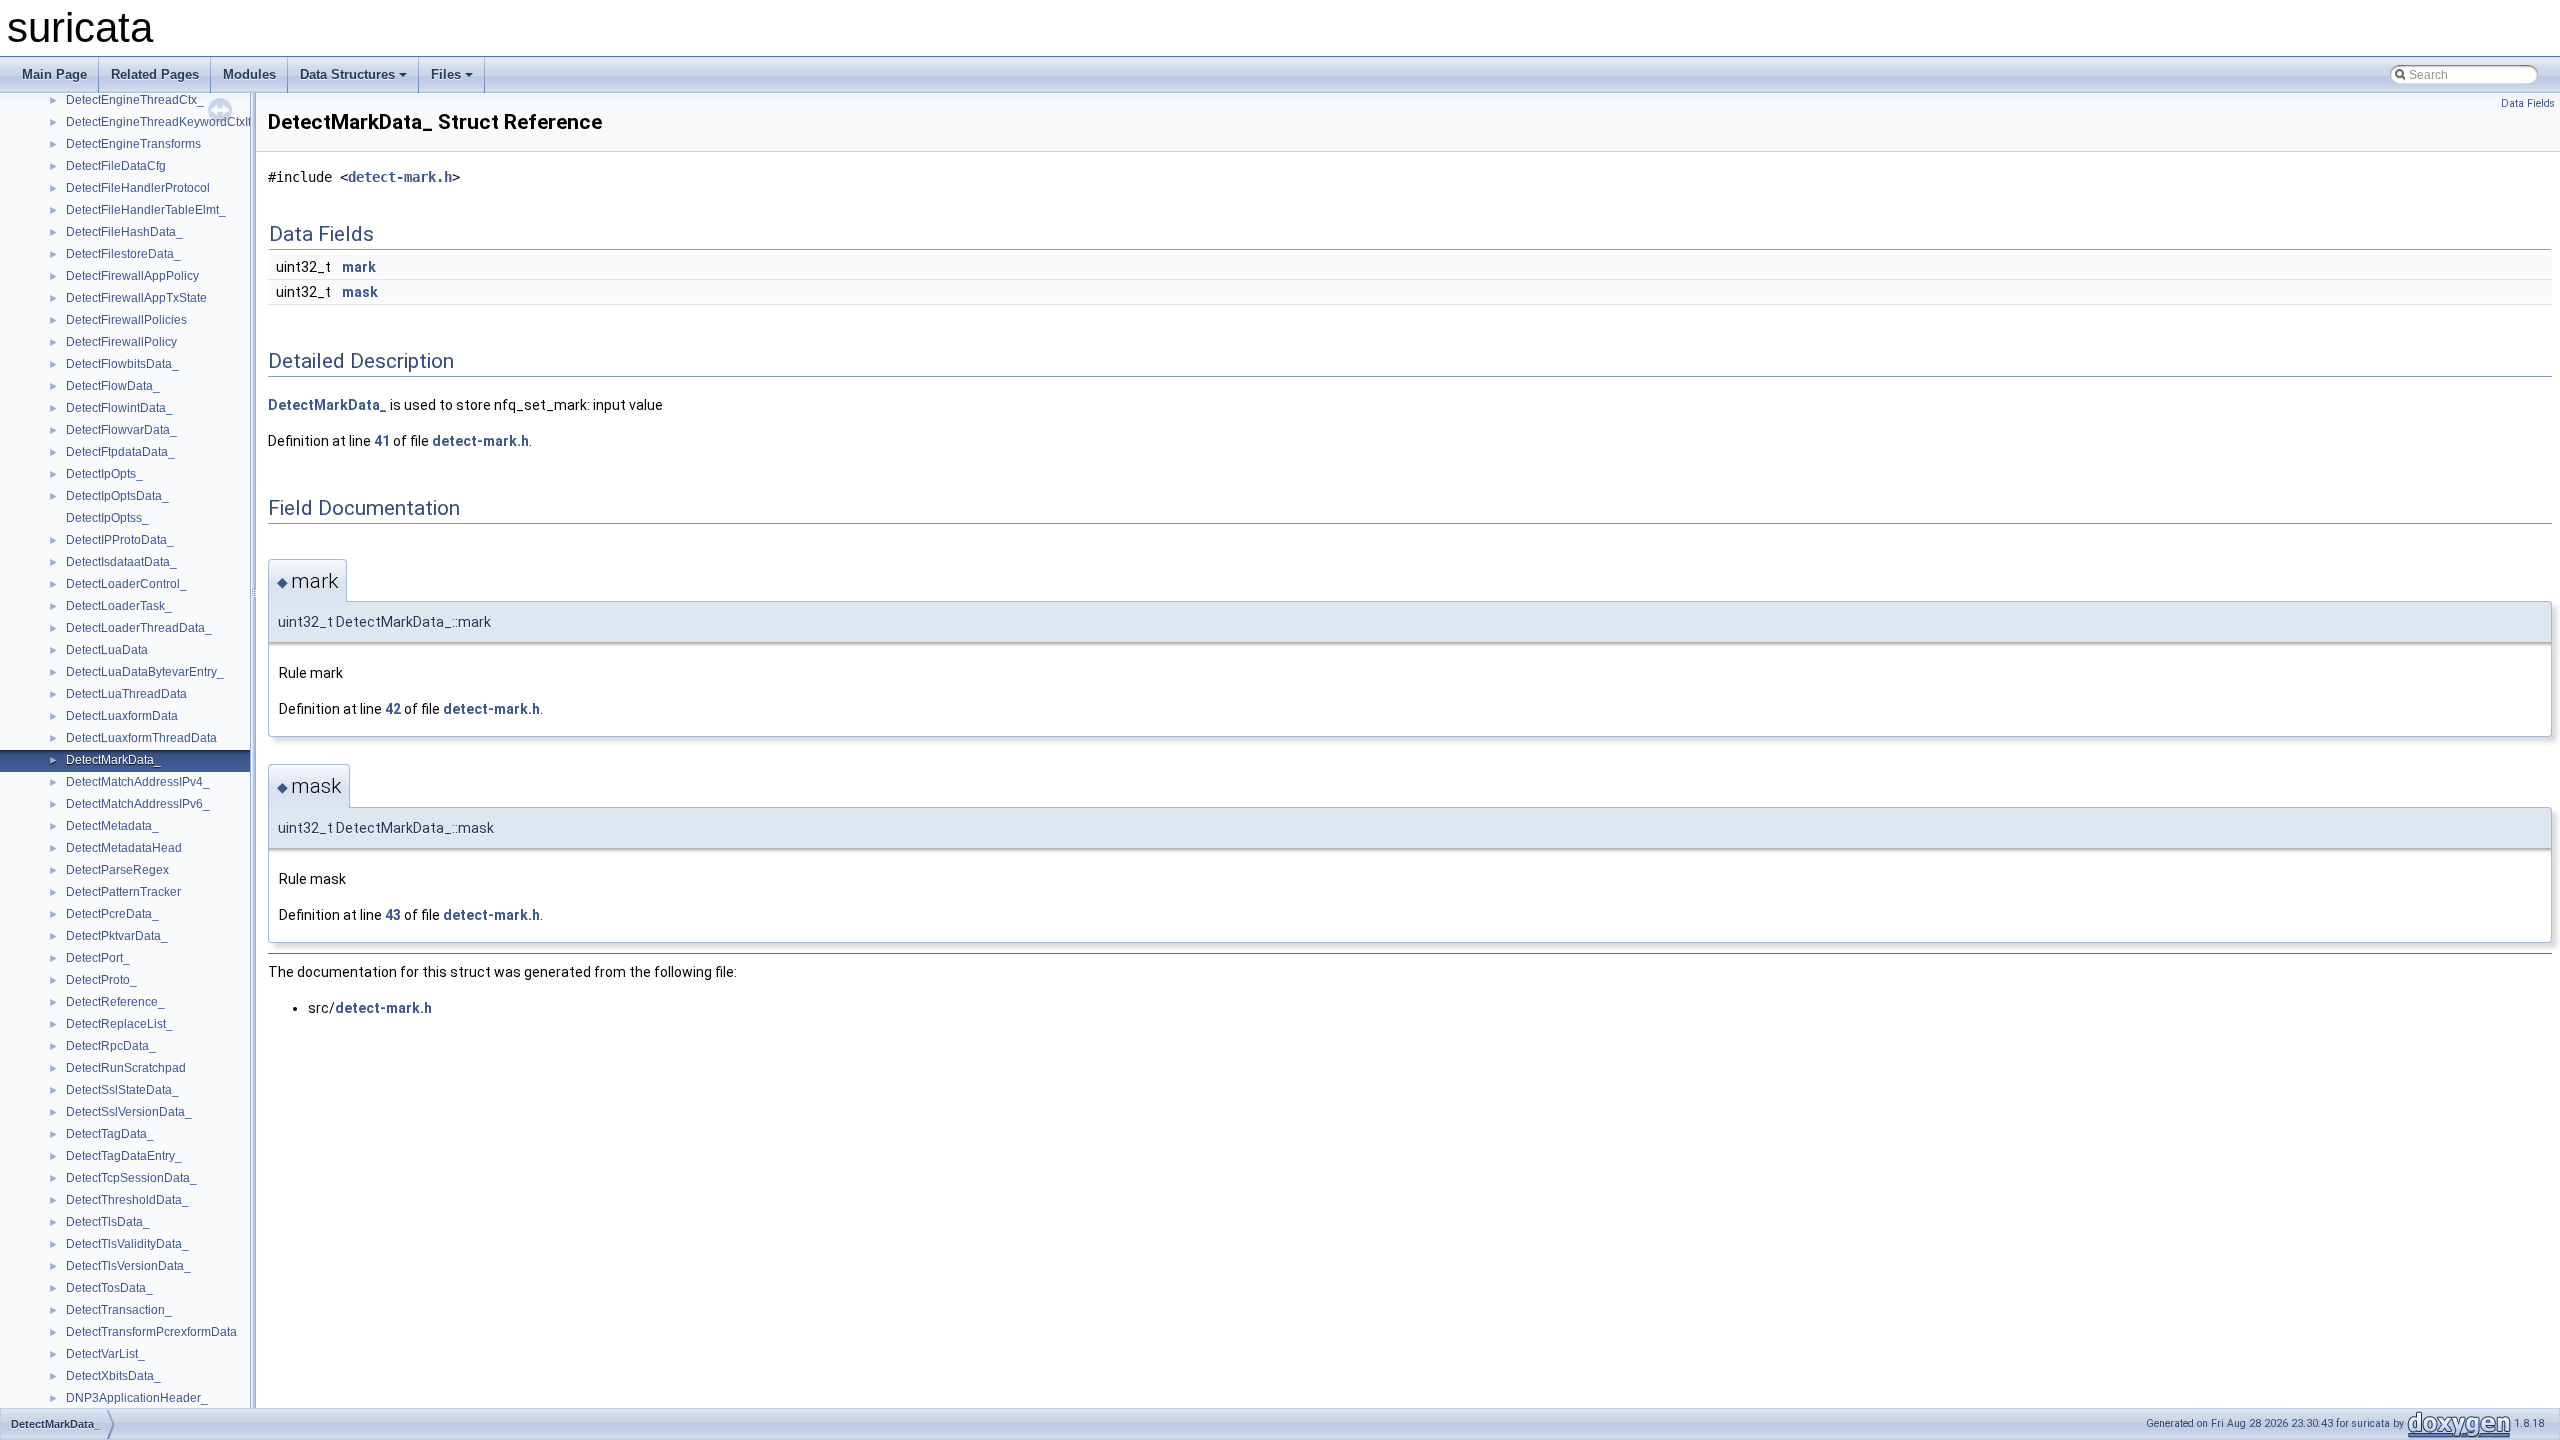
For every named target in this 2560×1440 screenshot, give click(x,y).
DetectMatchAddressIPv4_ (138, 782)
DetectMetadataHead (124, 848)
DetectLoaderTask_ (119, 606)
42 (393, 709)
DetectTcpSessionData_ (131, 1178)
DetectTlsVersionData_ (128, 1266)
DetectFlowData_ (113, 386)
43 (393, 915)
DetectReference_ (115, 1002)
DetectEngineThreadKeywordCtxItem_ (170, 122)
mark (359, 267)
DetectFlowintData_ (119, 408)
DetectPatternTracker (123, 892)
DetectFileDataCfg (116, 166)
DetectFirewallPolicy (121, 342)
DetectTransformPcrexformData (151, 1332)
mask (360, 292)
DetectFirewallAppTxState (136, 298)
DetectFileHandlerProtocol (138, 188)
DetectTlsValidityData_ (127, 1244)
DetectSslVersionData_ (129, 1112)
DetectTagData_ (110, 1134)
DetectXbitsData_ (113, 1376)
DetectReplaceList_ (119, 1024)
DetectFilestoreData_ (123, 254)
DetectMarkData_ (113, 760)
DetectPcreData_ (112, 914)
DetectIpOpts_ (104, 474)
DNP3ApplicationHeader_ (137, 1398)
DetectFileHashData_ (124, 232)
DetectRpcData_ (111, 1046)
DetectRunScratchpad (126, 1068)
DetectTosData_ (109, 1288)
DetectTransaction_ (119, 1310)
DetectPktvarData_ (117, 936)
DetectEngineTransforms (133, 144)
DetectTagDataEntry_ (124, 1156)
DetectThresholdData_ (127, 1200)
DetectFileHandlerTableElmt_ (146, 210)
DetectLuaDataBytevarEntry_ (145, 672)
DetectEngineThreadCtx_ (135, 100)
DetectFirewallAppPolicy (132, 276)
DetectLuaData (107, 650)
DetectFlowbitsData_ (122, 364)
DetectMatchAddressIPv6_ (138, 804)
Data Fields (2528, 103)
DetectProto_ (101, 980)
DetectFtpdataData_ (120, 452)
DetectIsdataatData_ (121, 562)
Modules (249, 74)
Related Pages (155, 74)
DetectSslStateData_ (122, 1090)
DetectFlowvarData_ (121, 430)
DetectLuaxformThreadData (141, 738)
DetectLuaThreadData (126, 694)
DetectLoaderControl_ (126, 584)
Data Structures (347, 74)
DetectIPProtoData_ (120, 540)
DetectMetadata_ (112, 826)
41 (382, 441)
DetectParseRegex (117, 870)
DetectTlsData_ (108, 1222)
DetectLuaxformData (122, 716)
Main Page (54, 74)
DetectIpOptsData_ (117, 496)
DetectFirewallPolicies (126, 320)
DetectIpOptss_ (107, 518)
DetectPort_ (98, 958)
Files (446, 74)
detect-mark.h (400, 177)
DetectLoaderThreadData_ (139, 628)
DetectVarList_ (105, 1354)
